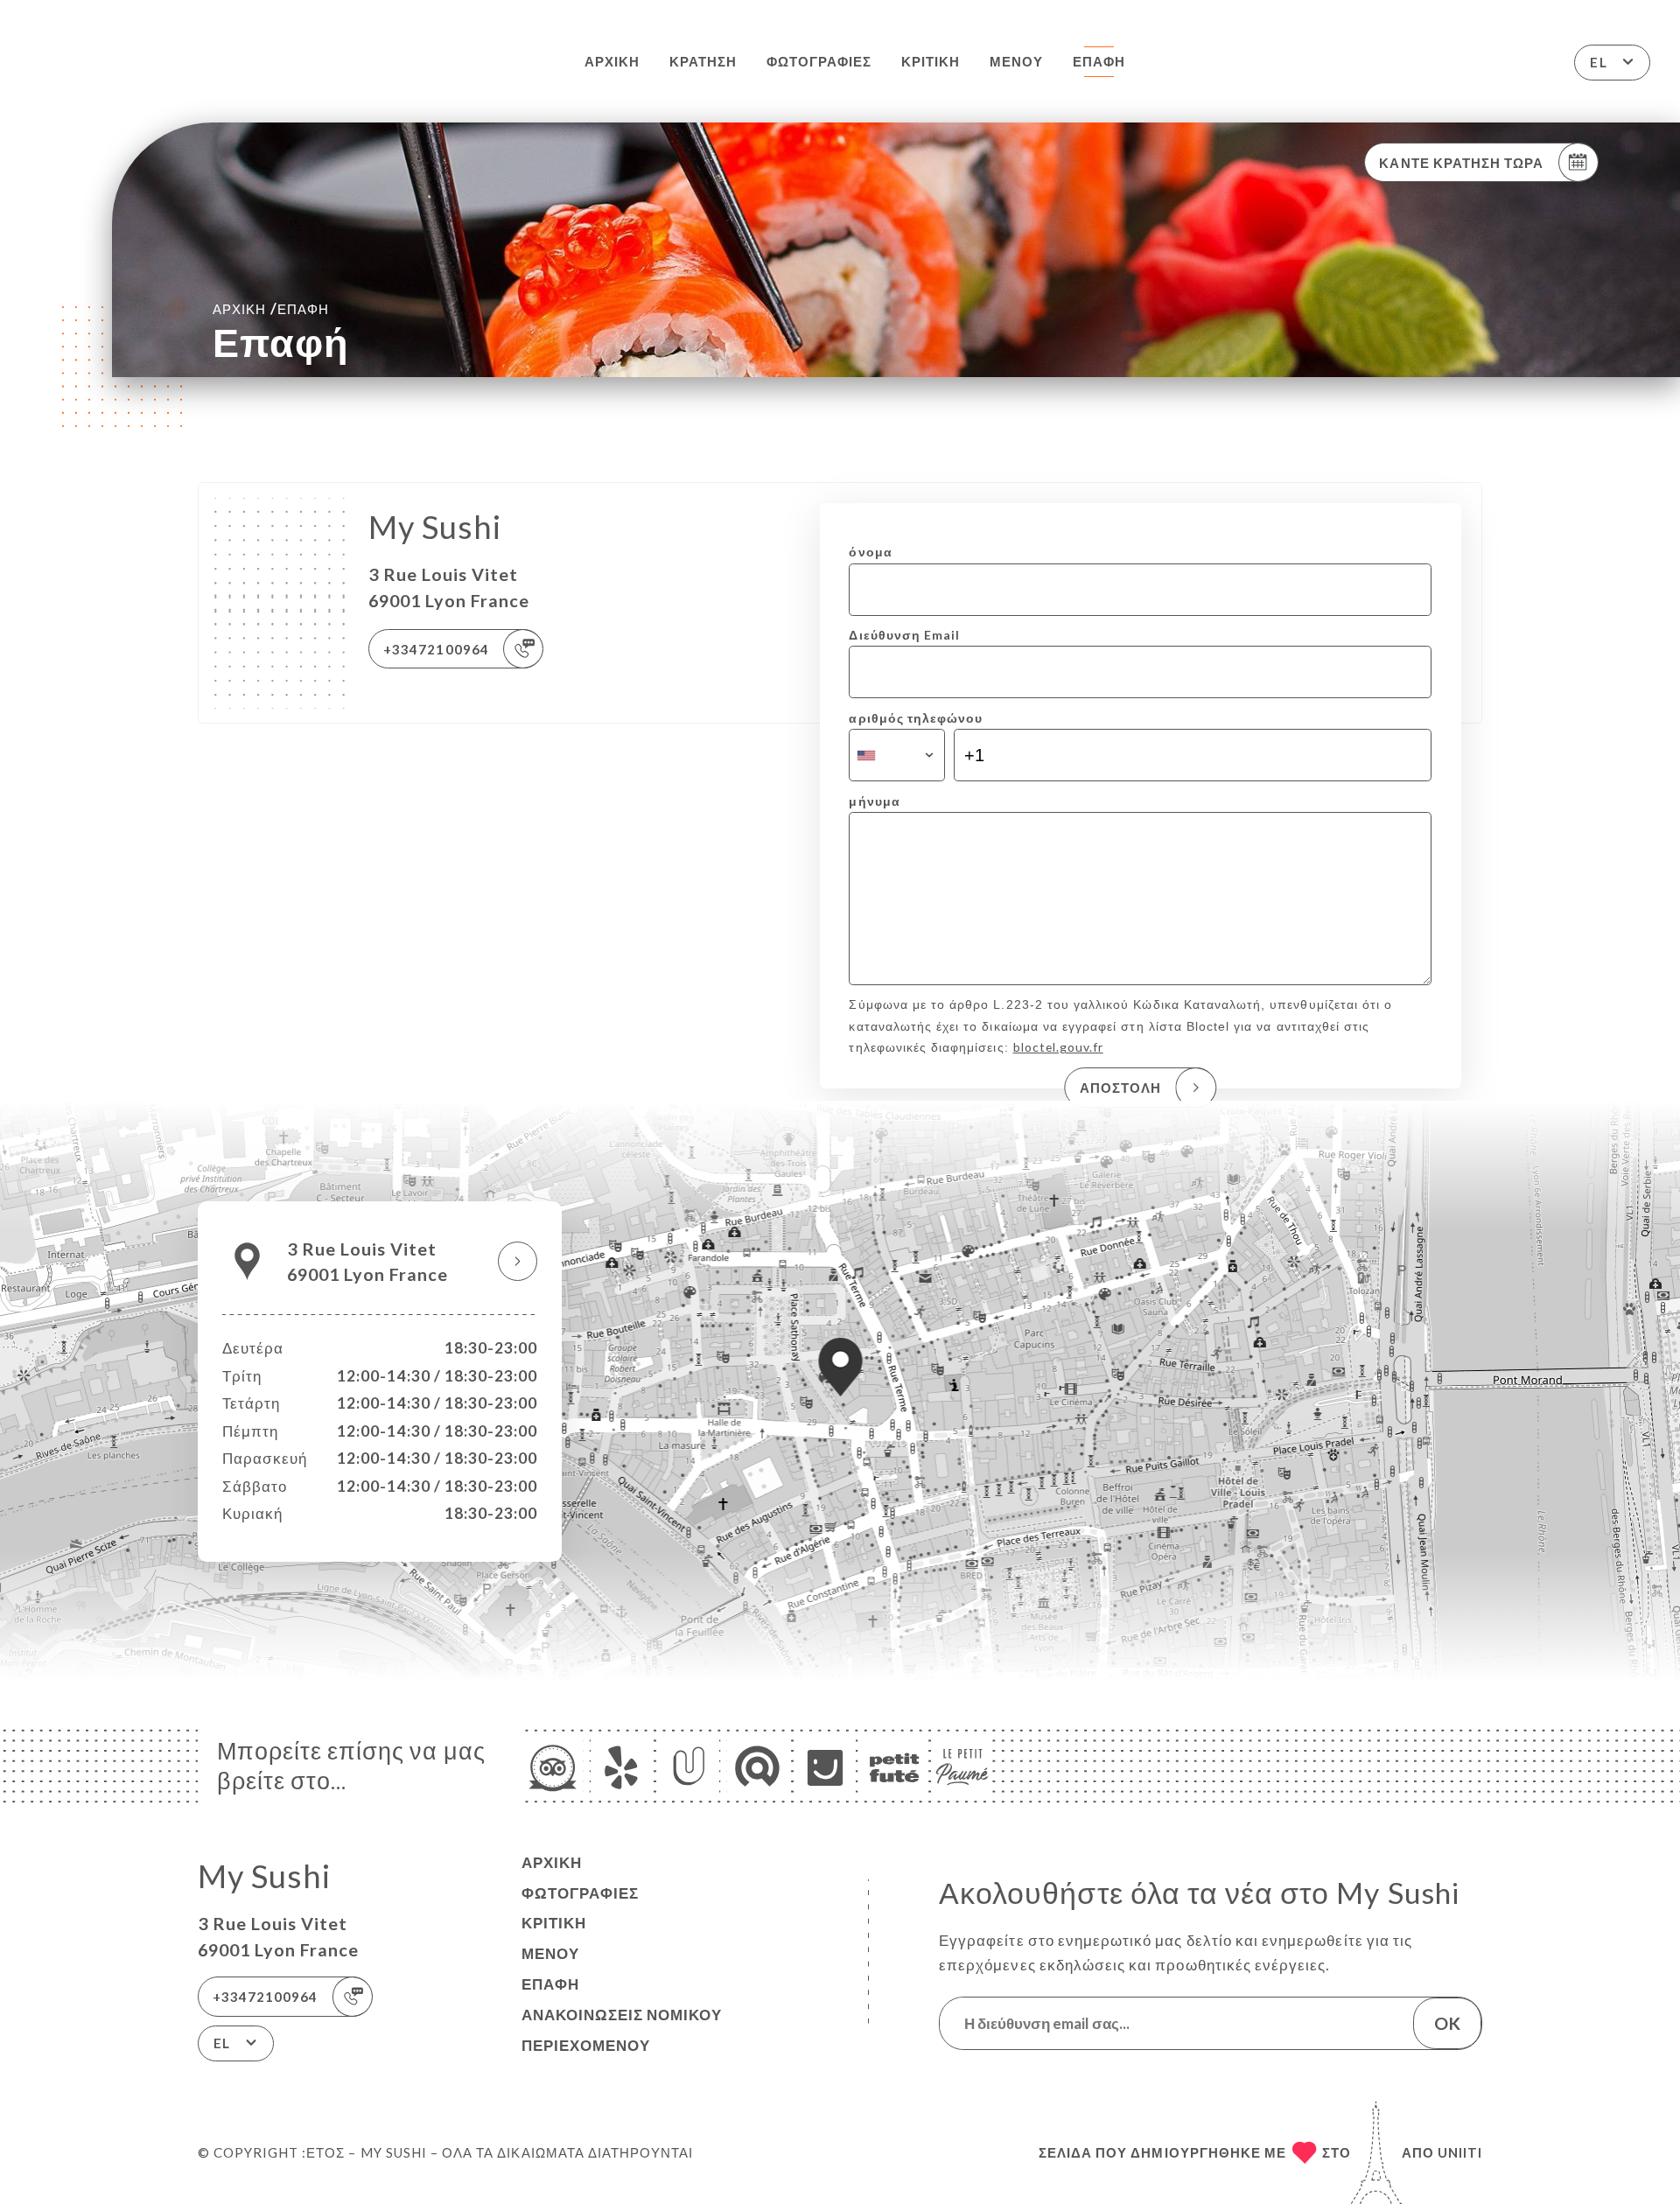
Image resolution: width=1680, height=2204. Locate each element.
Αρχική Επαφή (271, 308)
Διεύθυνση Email (904, 635)
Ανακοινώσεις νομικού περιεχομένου (622, 2030)
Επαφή (1099, 61)
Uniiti (1460, 2152)
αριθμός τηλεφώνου (916, 718)
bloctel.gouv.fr (1058, 1047)
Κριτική (931, 61)
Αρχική (612, 61)
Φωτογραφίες (819, 61)
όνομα (870, 552)
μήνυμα (874, 801)
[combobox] (896, 755)
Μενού (1016, 61)
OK (1447, 2023)
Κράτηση (703, 61)
